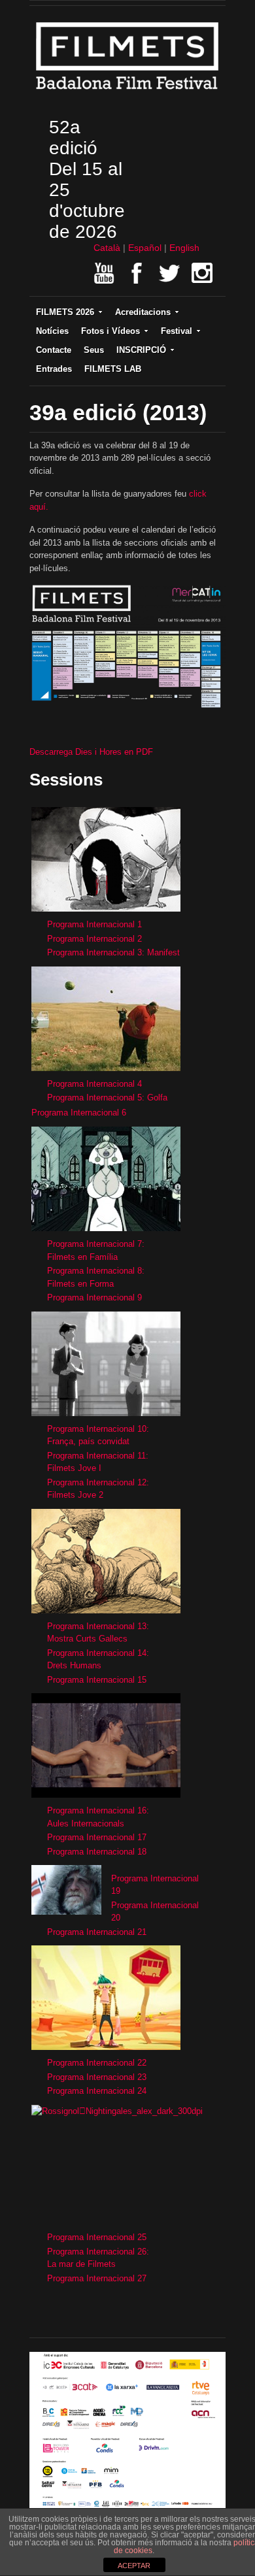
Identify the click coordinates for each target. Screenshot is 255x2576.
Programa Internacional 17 (97, 1837)
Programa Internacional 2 (94, 939)
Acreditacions (143, 312)
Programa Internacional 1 (94, 924)
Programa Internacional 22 (97, 2063)
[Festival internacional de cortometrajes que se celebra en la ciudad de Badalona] (127, 93)
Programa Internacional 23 (97, 2077)
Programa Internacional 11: (98, 1456)
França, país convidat (88, 1441)
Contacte (54, 350)
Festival (177, 331)
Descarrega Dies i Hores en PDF (91, 752)
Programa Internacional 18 (97, 1852)
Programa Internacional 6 (79, 1113)
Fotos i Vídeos (110, 331)
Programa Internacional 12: (98, 1482)
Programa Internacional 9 (94, 1297)
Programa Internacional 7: (96, 1244)
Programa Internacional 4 (94, 1084)
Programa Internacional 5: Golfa (107, 1098)
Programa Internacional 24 (97, 2091)
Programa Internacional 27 (97, 2278)
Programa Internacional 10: (98, 1429)
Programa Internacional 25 (97, 2237)
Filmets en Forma (80, 1284)
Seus (94, 350)
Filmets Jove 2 (75, 1495)
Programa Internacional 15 (97, 1680)
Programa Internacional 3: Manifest (113, 952)
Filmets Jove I (74, 1468)
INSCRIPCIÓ (141, 350)
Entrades (54, 369)
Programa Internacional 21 (97, 1932)
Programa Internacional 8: (96, 1271)
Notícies (52, 331)
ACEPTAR (134, 2566)
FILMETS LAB (113, 369)
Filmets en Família (82, 1257)
